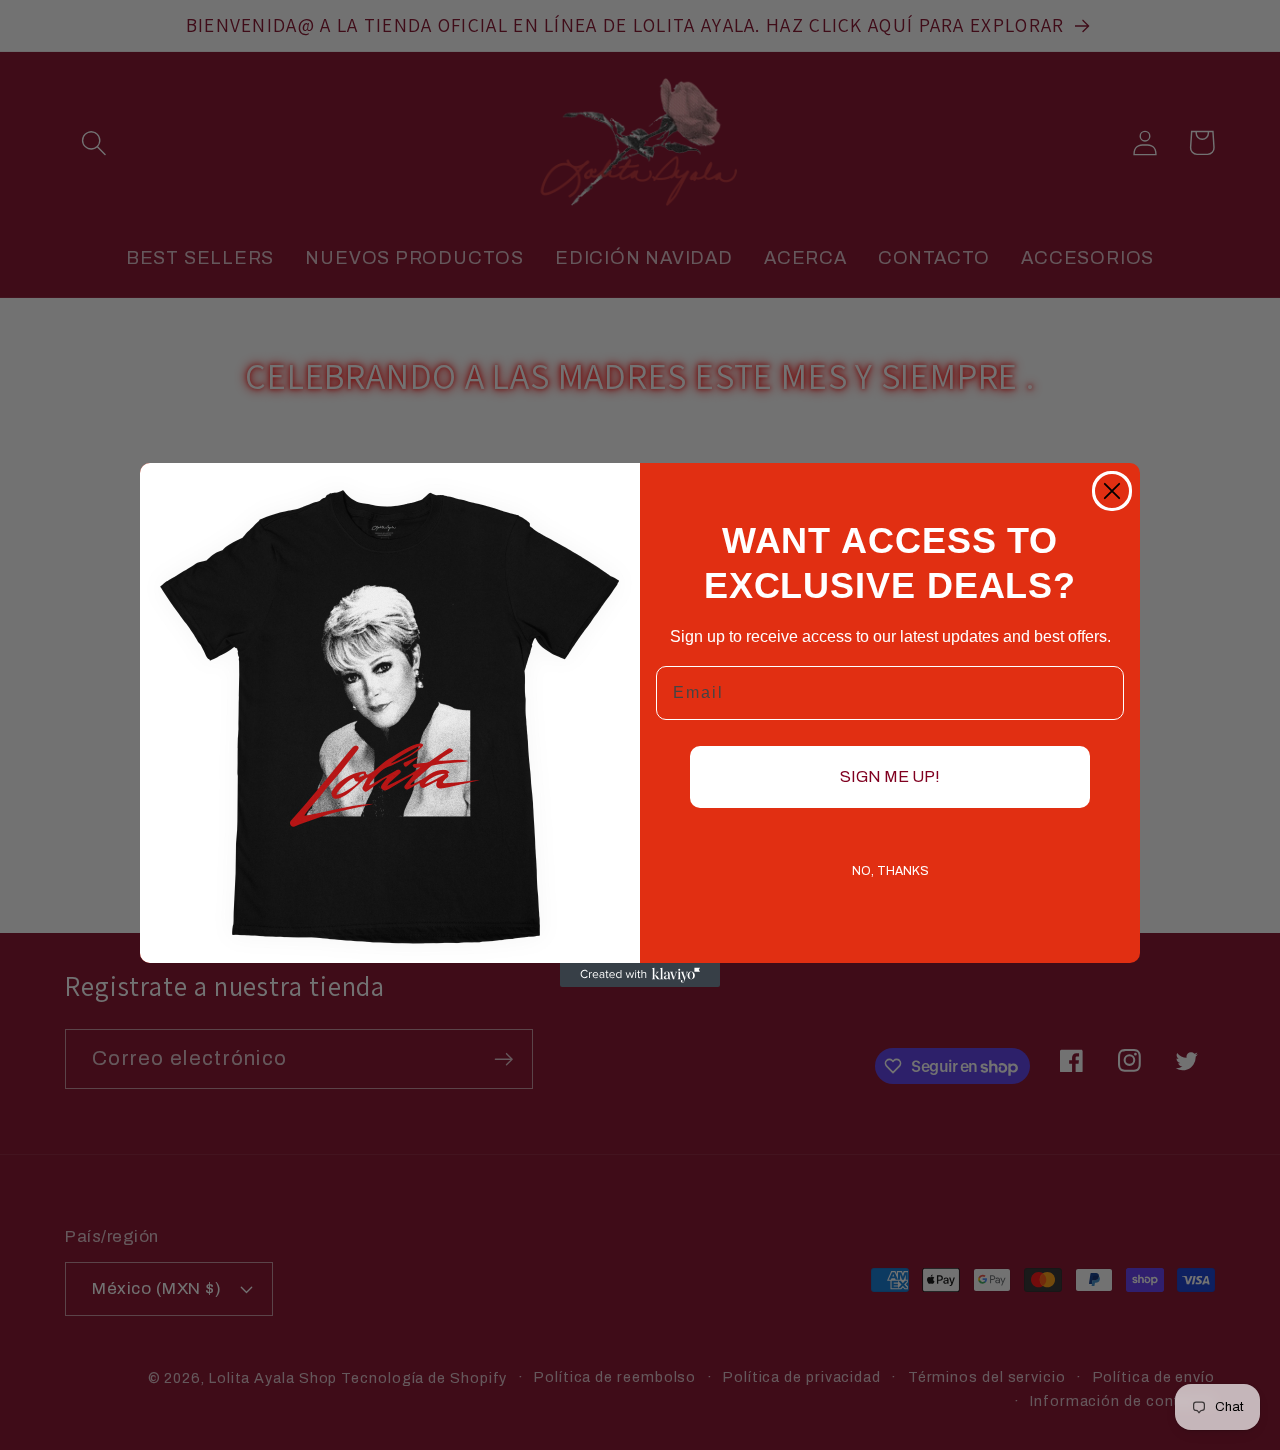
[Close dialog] (1112, 491)
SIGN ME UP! (890, 776)
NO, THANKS (890, 871)
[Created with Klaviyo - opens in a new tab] (640, 975)
